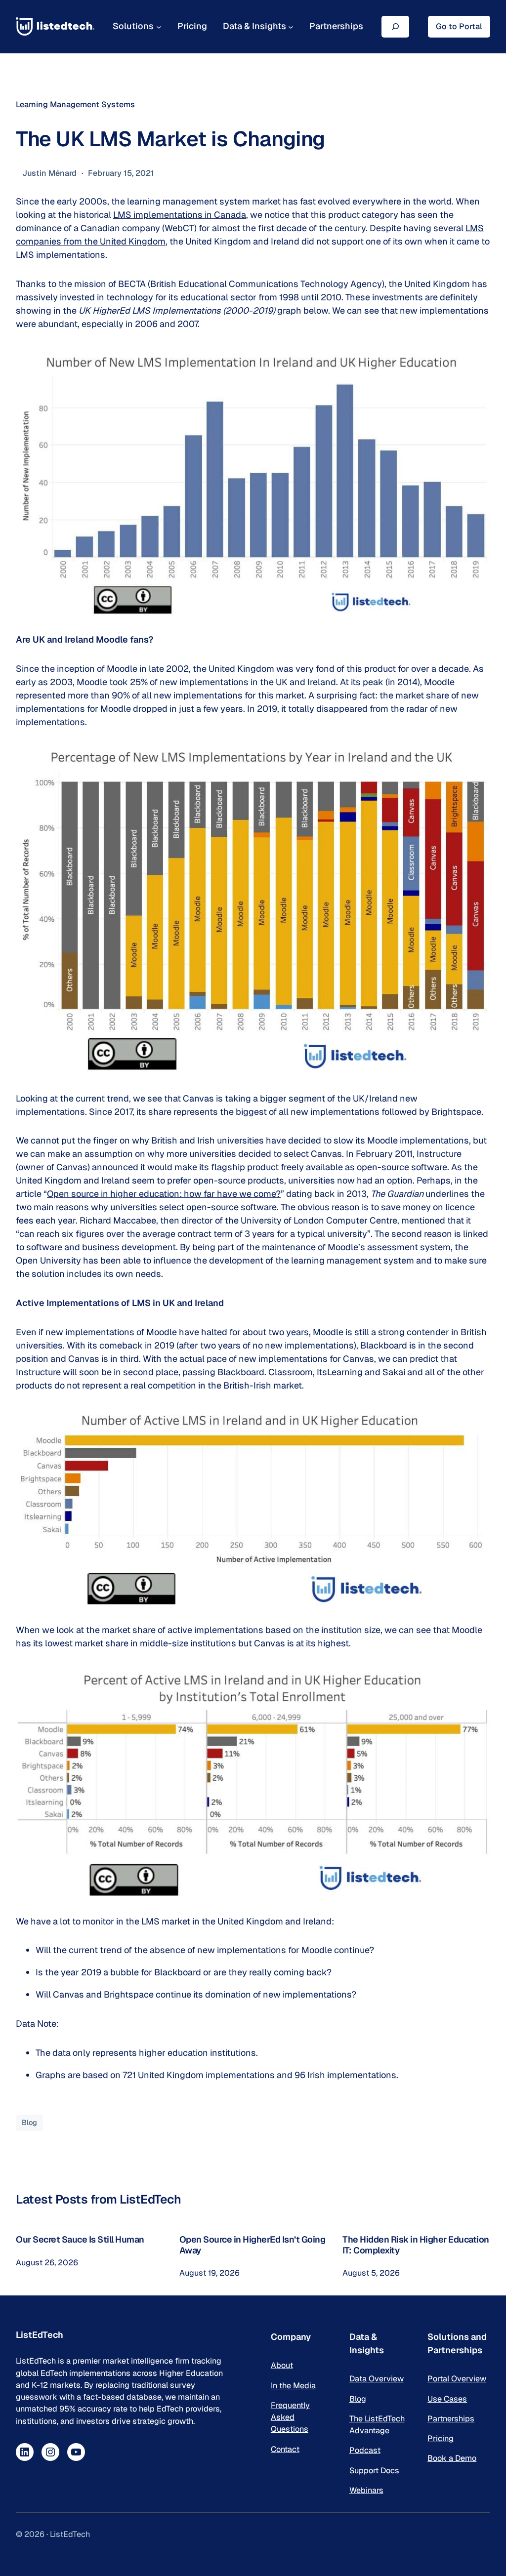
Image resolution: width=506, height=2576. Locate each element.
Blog (29, 2122)
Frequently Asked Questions (290, 2417)
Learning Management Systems (75, 104)
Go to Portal (459, 26)
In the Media (293, 2386)
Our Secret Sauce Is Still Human (80, 2240)
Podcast (365, 2450)
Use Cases (447, 2399)
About (282, 2365)
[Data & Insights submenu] (291, 26)
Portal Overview (457, 2379)
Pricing (441, 2438)
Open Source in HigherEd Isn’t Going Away (253, 2245)
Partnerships (451, 2419)
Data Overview (377, 2379)
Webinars (366, 2490)
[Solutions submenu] (159, 26)
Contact (285, 2449)
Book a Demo (452, 2458)
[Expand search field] (395, 26)
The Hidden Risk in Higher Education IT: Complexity (416, 2245)
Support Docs (374, 2471)
